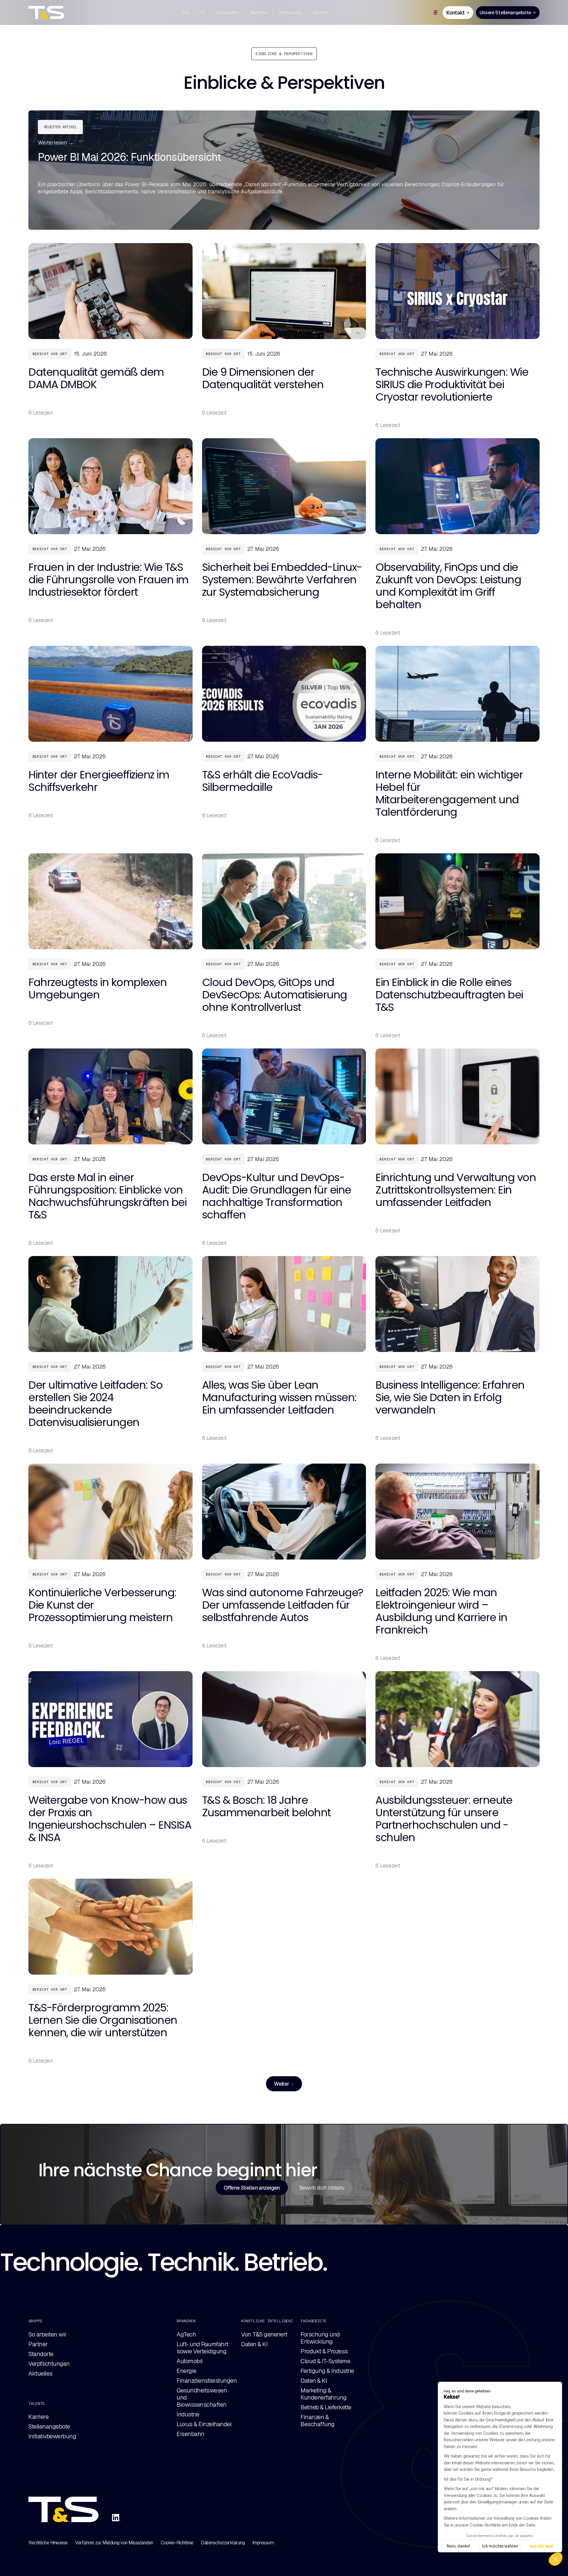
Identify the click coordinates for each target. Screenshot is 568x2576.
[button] (556, 2559)
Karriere (38, 2417)
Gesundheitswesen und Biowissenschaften (202, 2397)
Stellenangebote (49, 2426)
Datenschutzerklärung (223, 2543)
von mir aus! (542, 2546)
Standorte (41, 2354)
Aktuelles (41, 2373)
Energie (187, 2371)
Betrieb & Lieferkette (326, 2407)
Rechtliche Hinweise (48, 2543)
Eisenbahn (191, 2434)
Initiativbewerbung (52, 2436)
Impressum (263, 2543)
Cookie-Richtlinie (177, 2543)
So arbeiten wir (48, 2334)
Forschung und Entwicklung (320, 2338)
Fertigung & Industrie (327, 2371)
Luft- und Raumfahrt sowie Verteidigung (202, 2348)
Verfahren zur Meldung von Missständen (114, 2543)
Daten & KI (254, 2344)
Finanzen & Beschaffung (318, 2421)
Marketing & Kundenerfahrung (324, 2394)
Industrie (188, 2414)
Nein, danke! (459, 2546)
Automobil (190, 2361)
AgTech (186, 2334)
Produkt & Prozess (324, 2351)
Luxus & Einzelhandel (204, 2424)
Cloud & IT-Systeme (325, 2361)
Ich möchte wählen (500, 2546)
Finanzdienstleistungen (207, 2381)
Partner (38, 2344)
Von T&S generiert (264, 2334)
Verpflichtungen (49, 2364)
